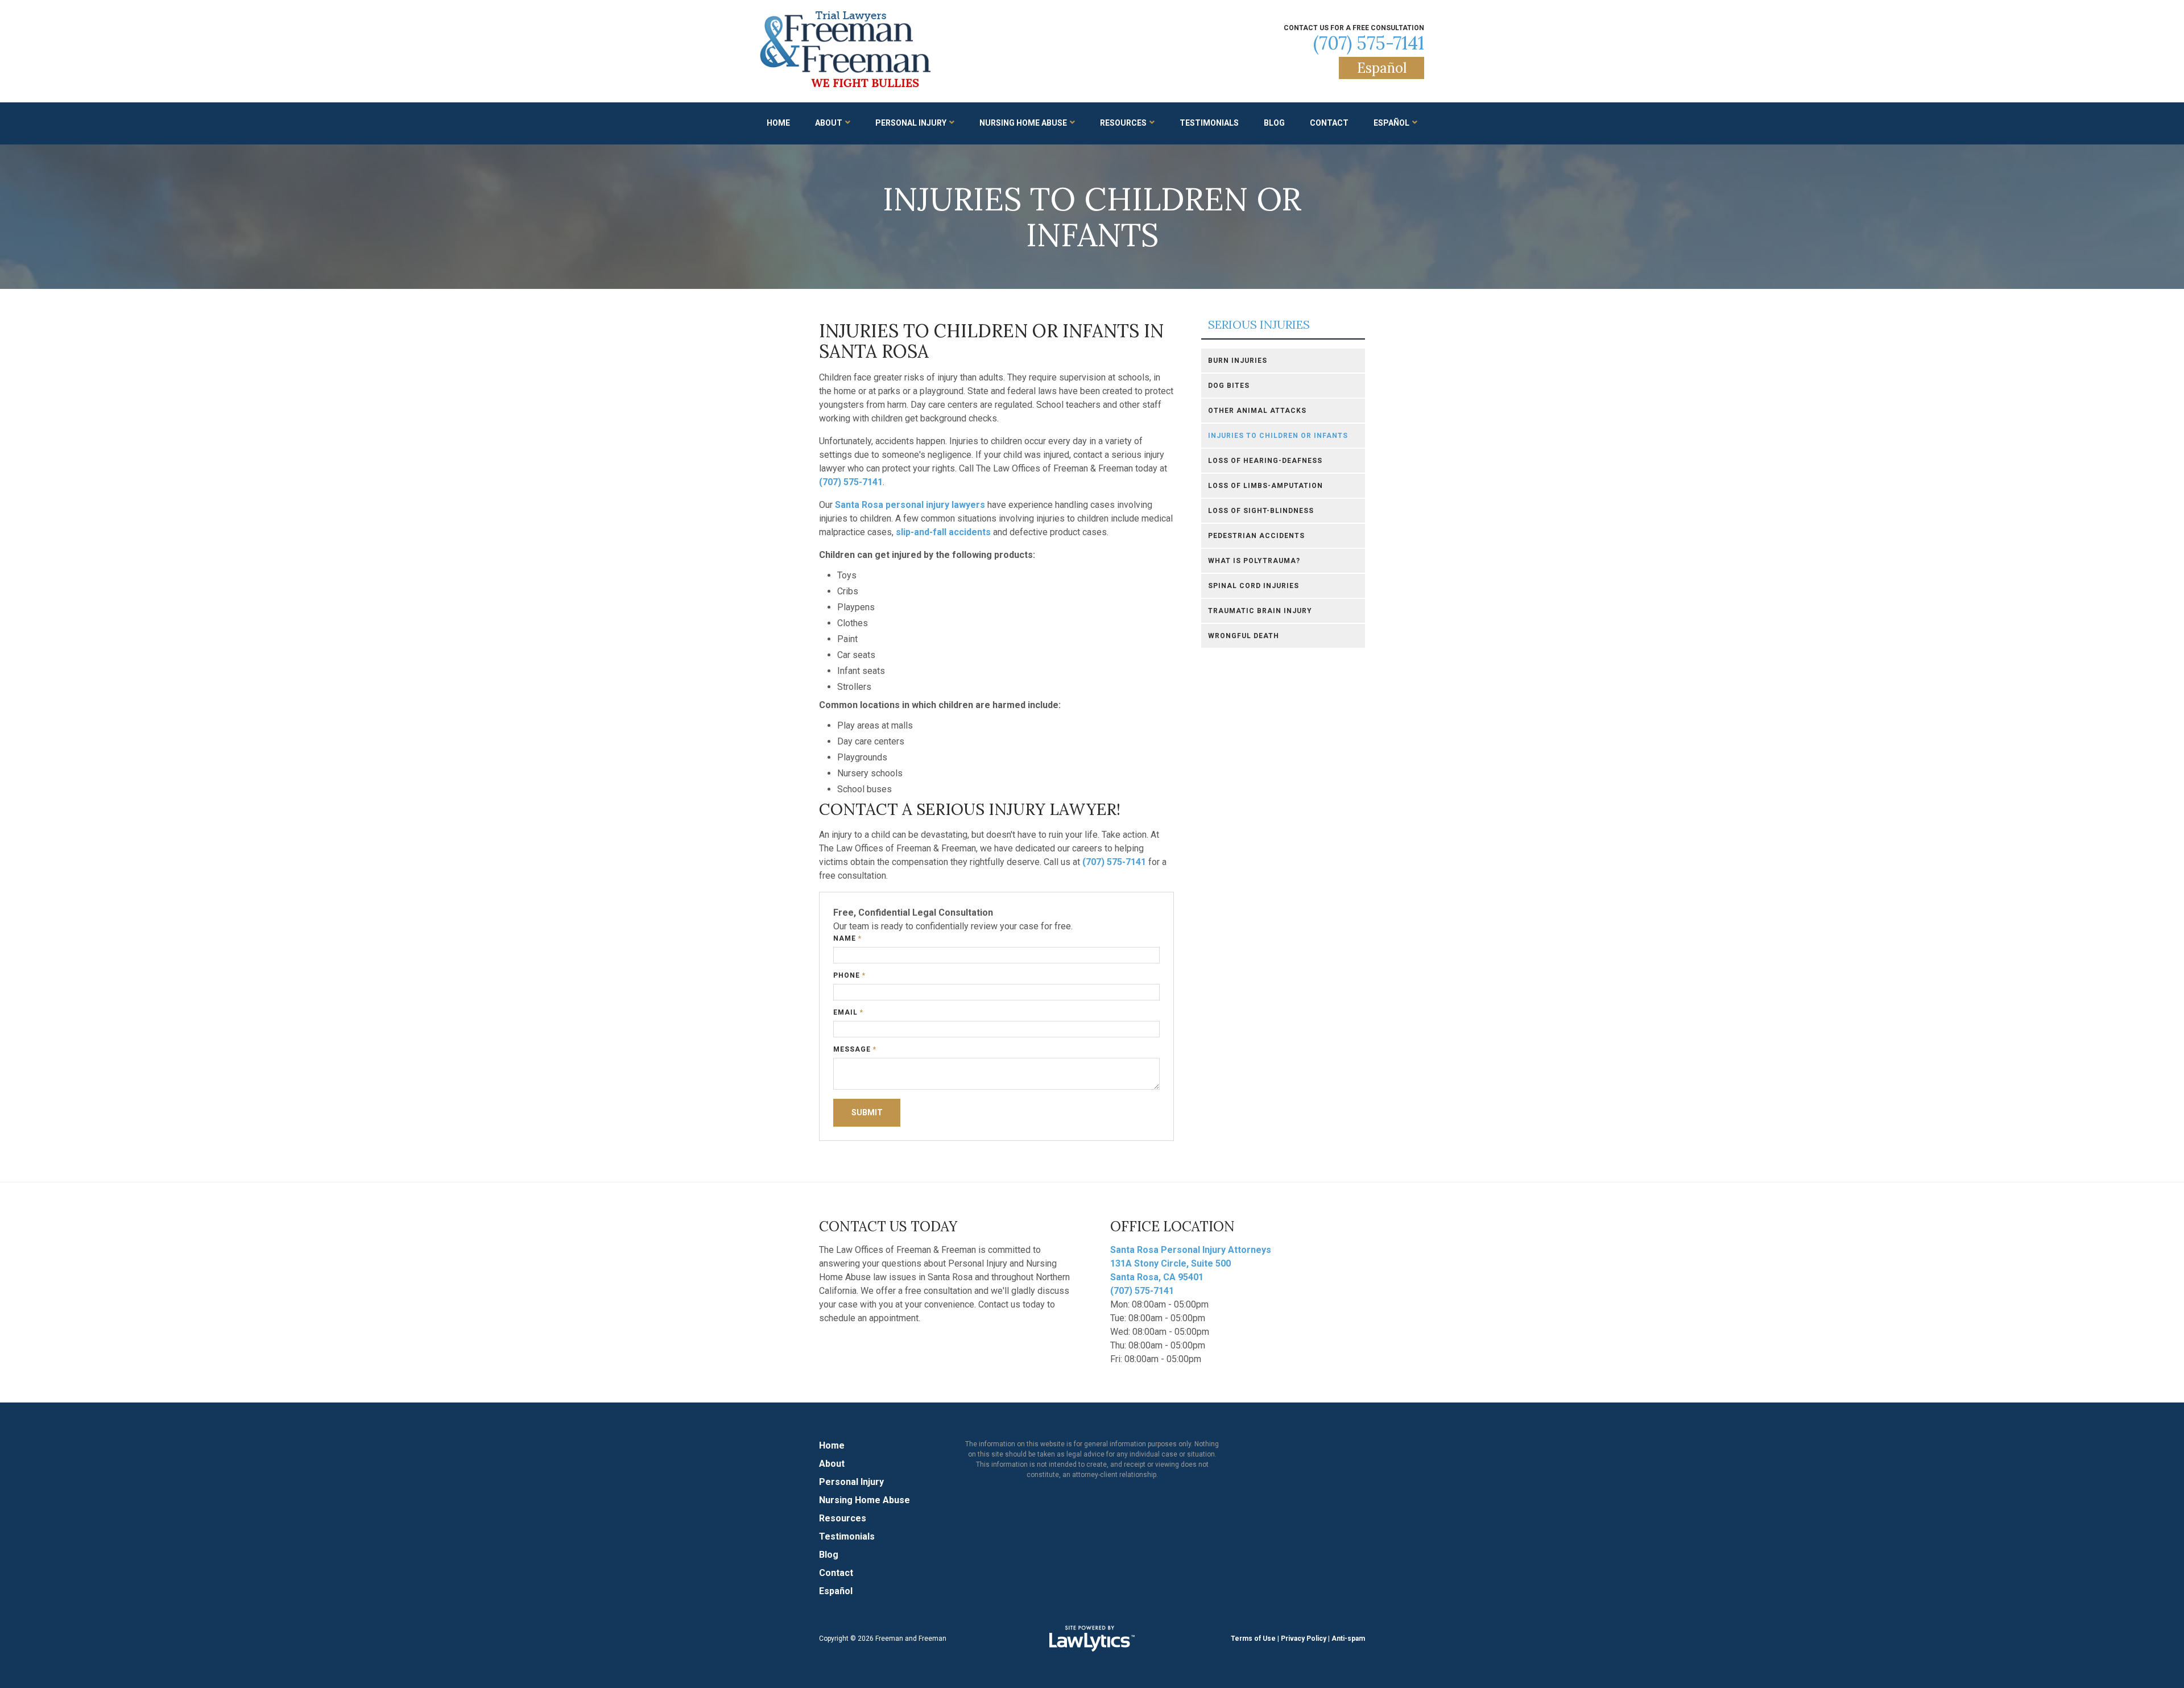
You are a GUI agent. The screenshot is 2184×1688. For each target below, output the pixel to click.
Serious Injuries (1259, 325)
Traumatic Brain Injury (1260, 611)
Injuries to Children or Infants (1278, 436)
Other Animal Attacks (1257, 411)
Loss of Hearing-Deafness (1265, 461)
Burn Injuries (1238, 361)
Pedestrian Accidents (1256, 536)
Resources (1123, 123)
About (829, 123)
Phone (849, 975)
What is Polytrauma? (1254, 561)
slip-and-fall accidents (943, 532)
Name (847, 938)
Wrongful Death (1244, 636)
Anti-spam (1348, 1639)
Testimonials (1209, 123)
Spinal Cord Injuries (1254, 586)
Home (778, 123)
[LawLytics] (1092, 1639)
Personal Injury (911, 123)
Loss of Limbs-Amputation (1265, 486)
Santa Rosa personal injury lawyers (910, 505)
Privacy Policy (1304, 1639)
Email (848, 1012)
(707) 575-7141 (1369, 43)
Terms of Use (1253, 1639)
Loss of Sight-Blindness (1261, 511)
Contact (1329, 123)
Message (855, 1049)
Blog (1274, 123)
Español (1382, 68)
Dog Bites (1229, 386)
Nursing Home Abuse (1023, 123)
